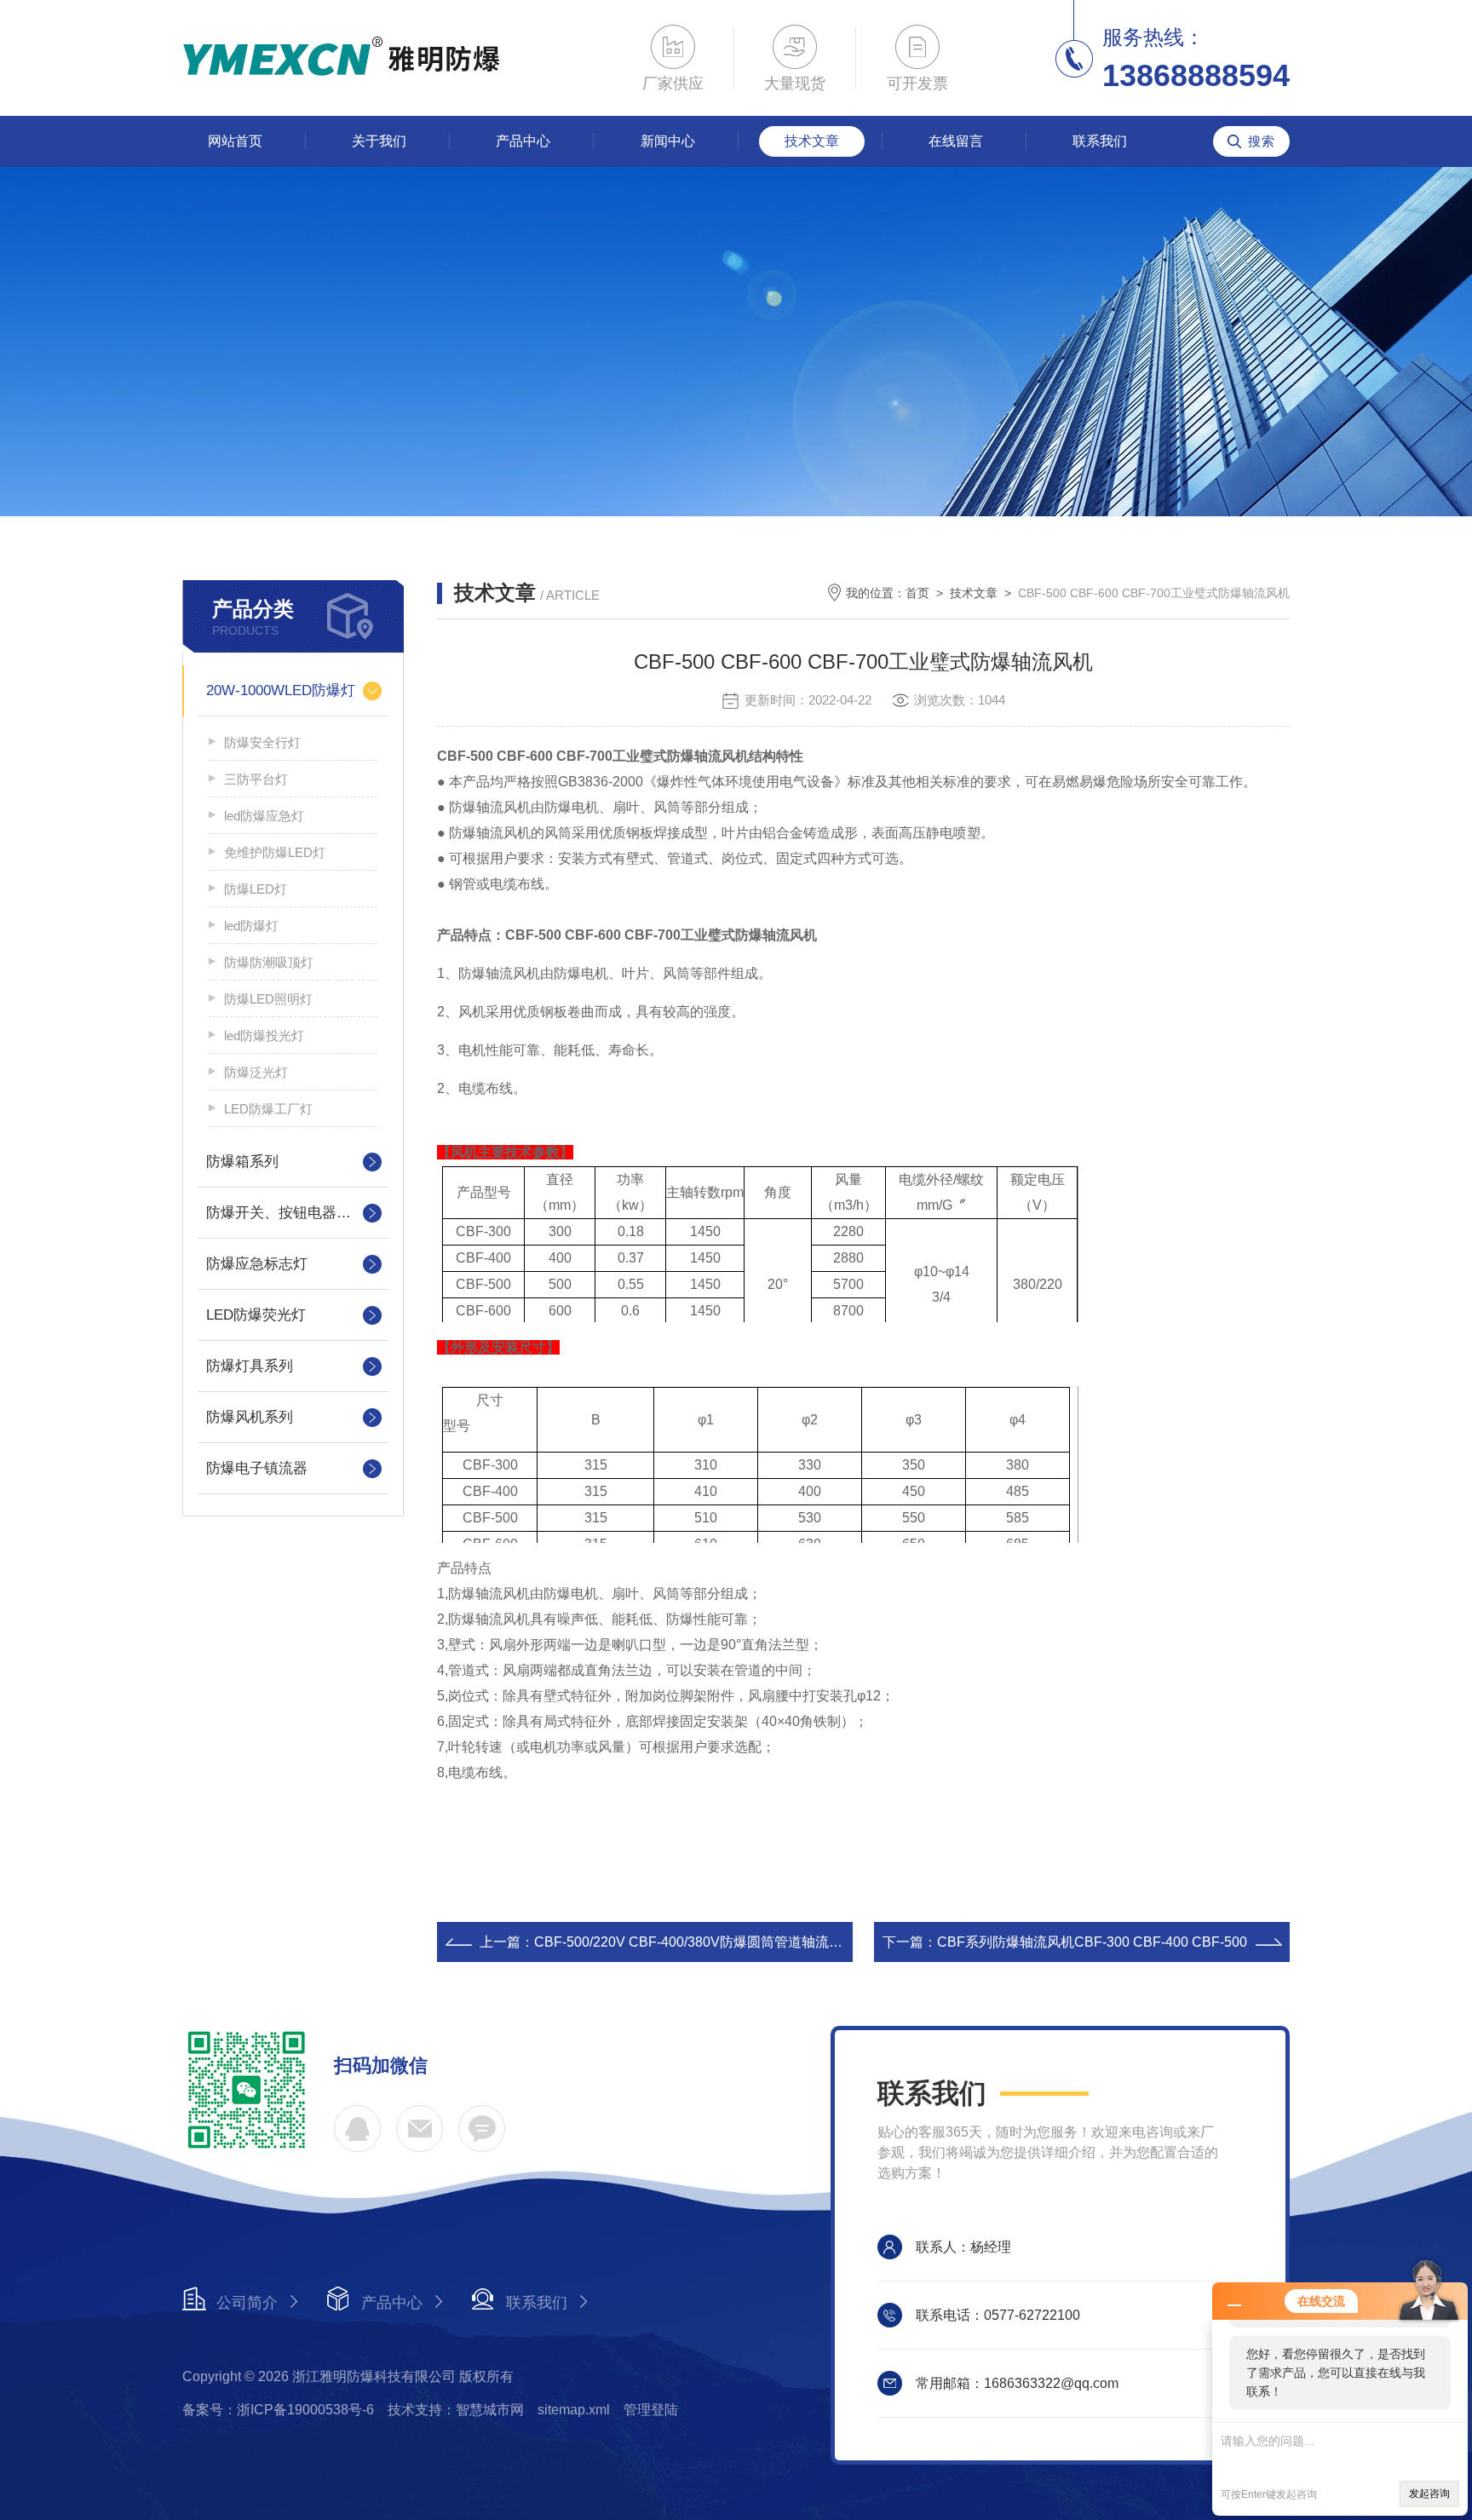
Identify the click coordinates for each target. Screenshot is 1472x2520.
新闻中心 (668, 141)
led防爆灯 (251, 926)
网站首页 (235, 141)
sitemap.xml (574, 2410)
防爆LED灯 (256, 889)
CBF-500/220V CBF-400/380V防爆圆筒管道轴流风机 (695, 1942)
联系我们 (1100, 141)
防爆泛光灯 (256, 1072)
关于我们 (379, 141)
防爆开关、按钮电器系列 (286, 1213)
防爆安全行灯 (262, 742)
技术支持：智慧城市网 (456, 2410)
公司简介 (247, 2303)
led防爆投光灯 (264, 1036)
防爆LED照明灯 (268, 999)
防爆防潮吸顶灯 (269, 962)
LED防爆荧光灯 (256, 1315)
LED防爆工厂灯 (268, 1109)
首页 (917, 593)
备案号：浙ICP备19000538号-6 (278, 2410)
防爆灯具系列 (250, 1366)
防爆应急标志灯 (257, 1264)
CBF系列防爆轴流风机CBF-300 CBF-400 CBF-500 (1092, 1942)
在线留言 (956, 141)
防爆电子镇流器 (257, 1468)
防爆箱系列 (242, 1162)
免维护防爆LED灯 (275, 852)
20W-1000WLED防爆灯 (281, 690)
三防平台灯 (256, 779)
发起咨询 (1429, 2494)
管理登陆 (651, 2410)
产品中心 (523, 141)
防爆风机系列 (250, 1417)
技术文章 (812, 141)
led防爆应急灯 (264, 816)
